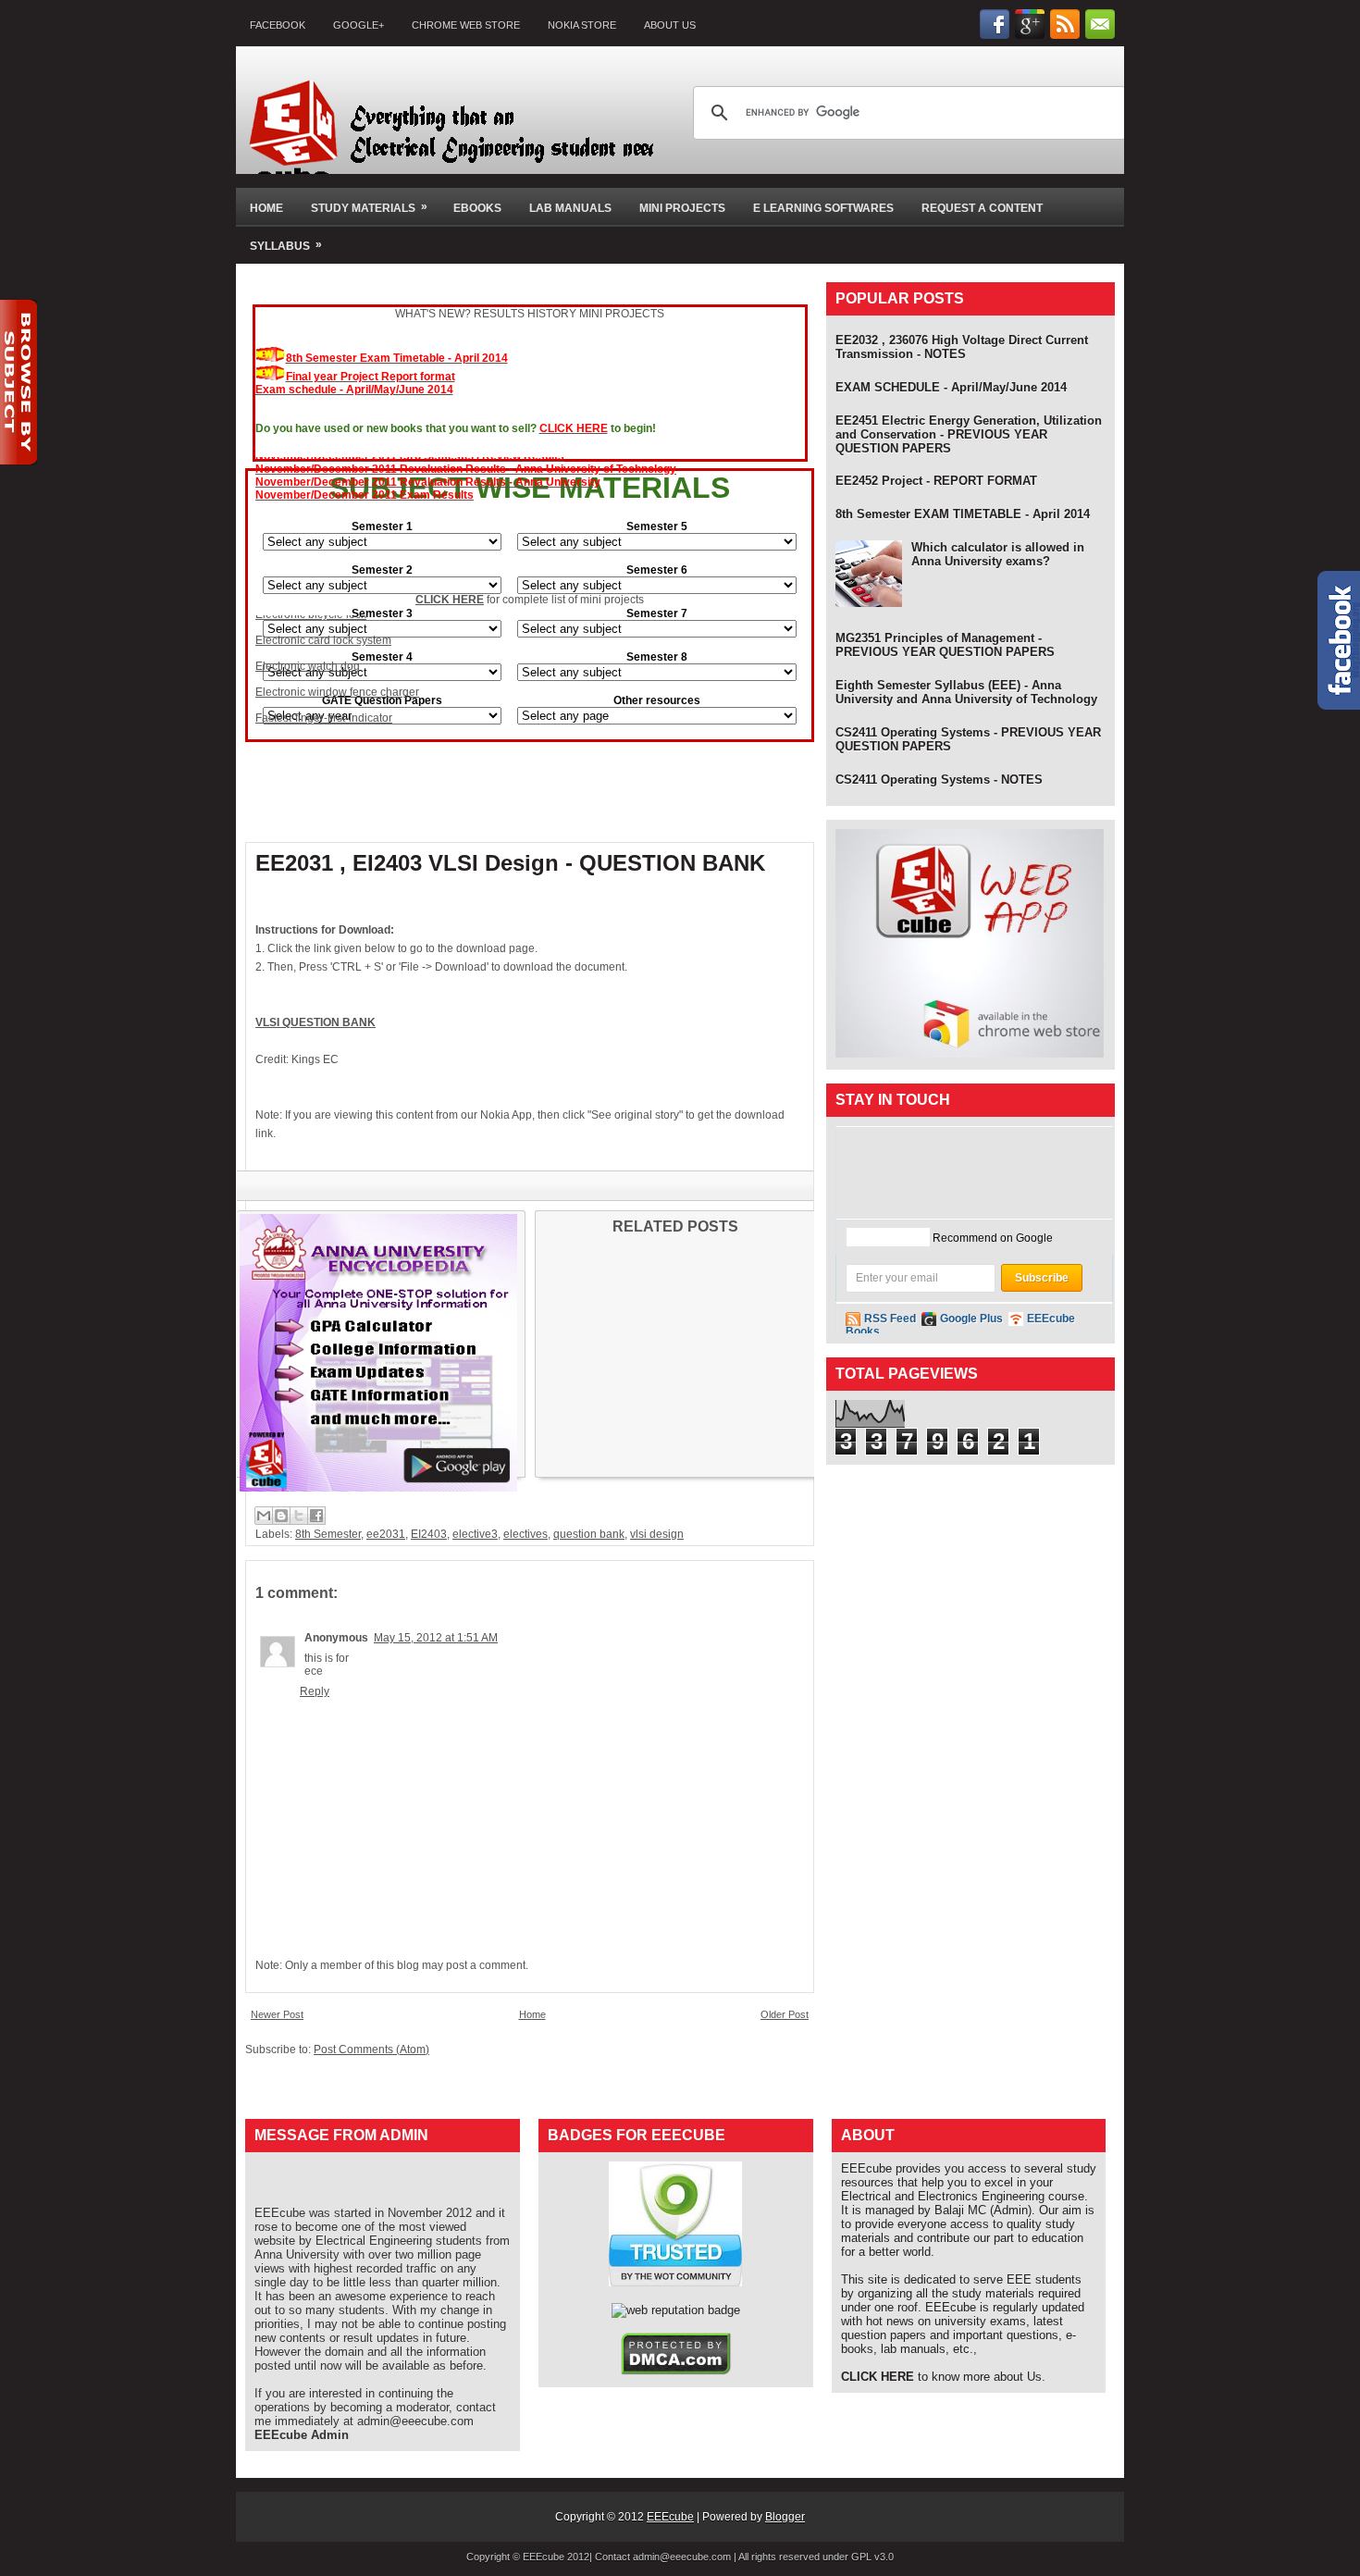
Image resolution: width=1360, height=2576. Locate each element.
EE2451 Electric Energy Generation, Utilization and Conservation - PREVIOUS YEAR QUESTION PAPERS (969, 434)
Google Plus (971, 1319)
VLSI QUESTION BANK (315, 1022)
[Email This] (264, 1516)
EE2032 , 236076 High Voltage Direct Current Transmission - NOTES (962, 347)
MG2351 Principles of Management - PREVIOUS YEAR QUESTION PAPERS (945, 645)
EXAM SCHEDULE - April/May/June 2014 (951, 387)
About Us (670, 25)
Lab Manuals (570, 208)
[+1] (888, 1237)
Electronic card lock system (323, 620)
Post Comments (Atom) (371, 2050)
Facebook (278, 25)
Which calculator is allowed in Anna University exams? (998, 554)
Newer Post (277, 2014)
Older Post (785, 2014)
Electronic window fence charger (337, 672)
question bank (589, 1534)
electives (525, 1534)
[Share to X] (299, 1516)
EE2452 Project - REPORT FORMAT (936, 481)
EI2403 (429, 1534)
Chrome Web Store (466, 25)
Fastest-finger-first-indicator (324, 698)
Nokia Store (582, 25)
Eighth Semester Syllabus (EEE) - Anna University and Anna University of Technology (966, 692)
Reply (315, 1691)
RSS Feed (890, 1319)
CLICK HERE (450, 600)
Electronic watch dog (308, 646)
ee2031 (386, 1534)
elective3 (475, 1534)
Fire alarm (281, 724)
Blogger (785, 2517)
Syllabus (286, 245)
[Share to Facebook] (316, 1516)
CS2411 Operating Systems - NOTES (939, 780)
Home (266, 208)
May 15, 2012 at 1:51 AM (436, 1638)
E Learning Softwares (823, 208)
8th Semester (328, 1534)
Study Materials (369, 207)
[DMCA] (676, 2371)
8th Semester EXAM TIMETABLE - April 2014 (963, 514)
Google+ (359, 25)
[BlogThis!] (281, 1516)
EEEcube (670, 2517)
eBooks (477, 208)
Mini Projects (682, 208)
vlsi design (657, 1534)
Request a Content (982, 208)
